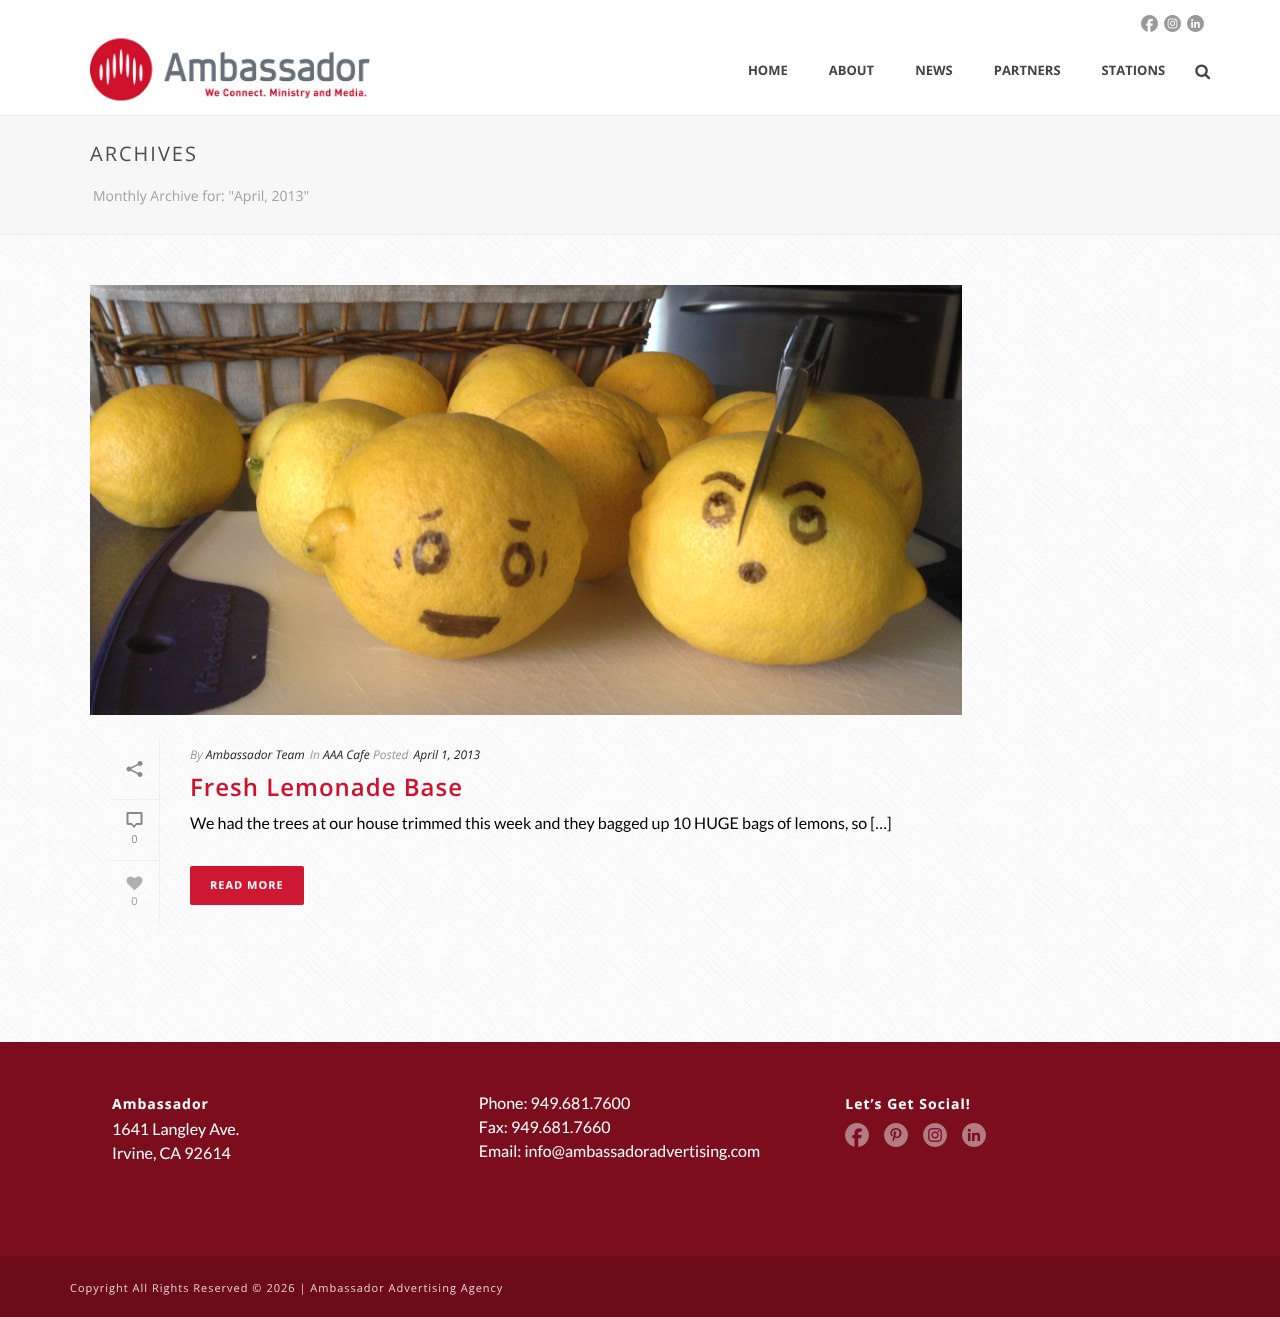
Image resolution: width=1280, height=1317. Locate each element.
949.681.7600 (581, 1103)
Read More (247, 885)
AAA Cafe (346, 754)
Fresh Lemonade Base (326, 787)
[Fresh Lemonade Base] (526, 500)
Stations (1134, 70)
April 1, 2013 (447, 754)
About (851, 70)
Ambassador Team (255, 754)
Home (768, 70)
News (934, 70)
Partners (1027, 70)
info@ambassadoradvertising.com (642, 1151)
